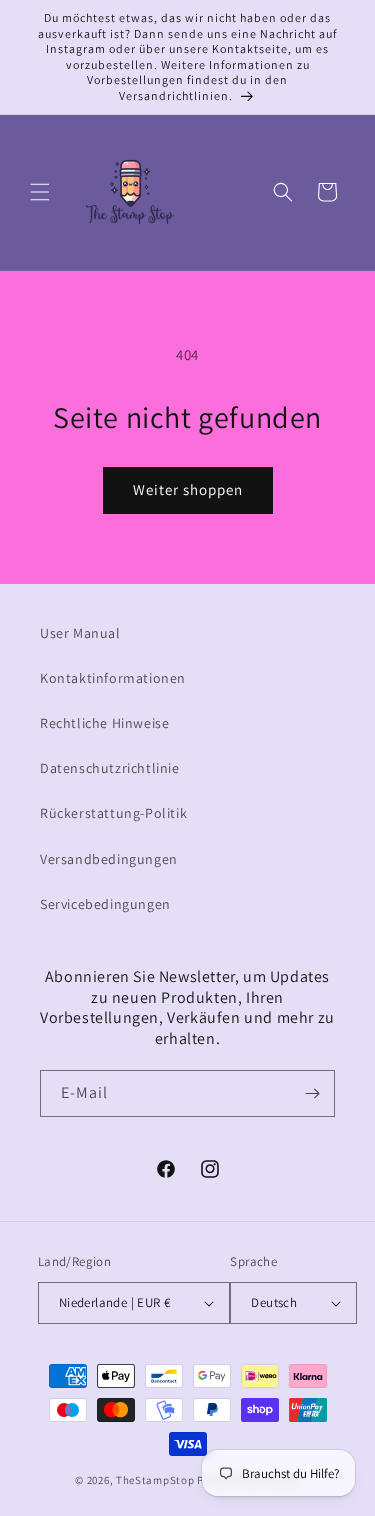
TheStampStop (155, 1480)
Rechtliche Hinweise (104, 723)
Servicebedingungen (105, 904)
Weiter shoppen (188, 489)
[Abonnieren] (312, 1093)
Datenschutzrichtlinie (110, 768)
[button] (40, 192)
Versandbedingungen (109, 859)
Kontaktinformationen (113, 678)
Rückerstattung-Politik (113, 813)
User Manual (80, 633)
